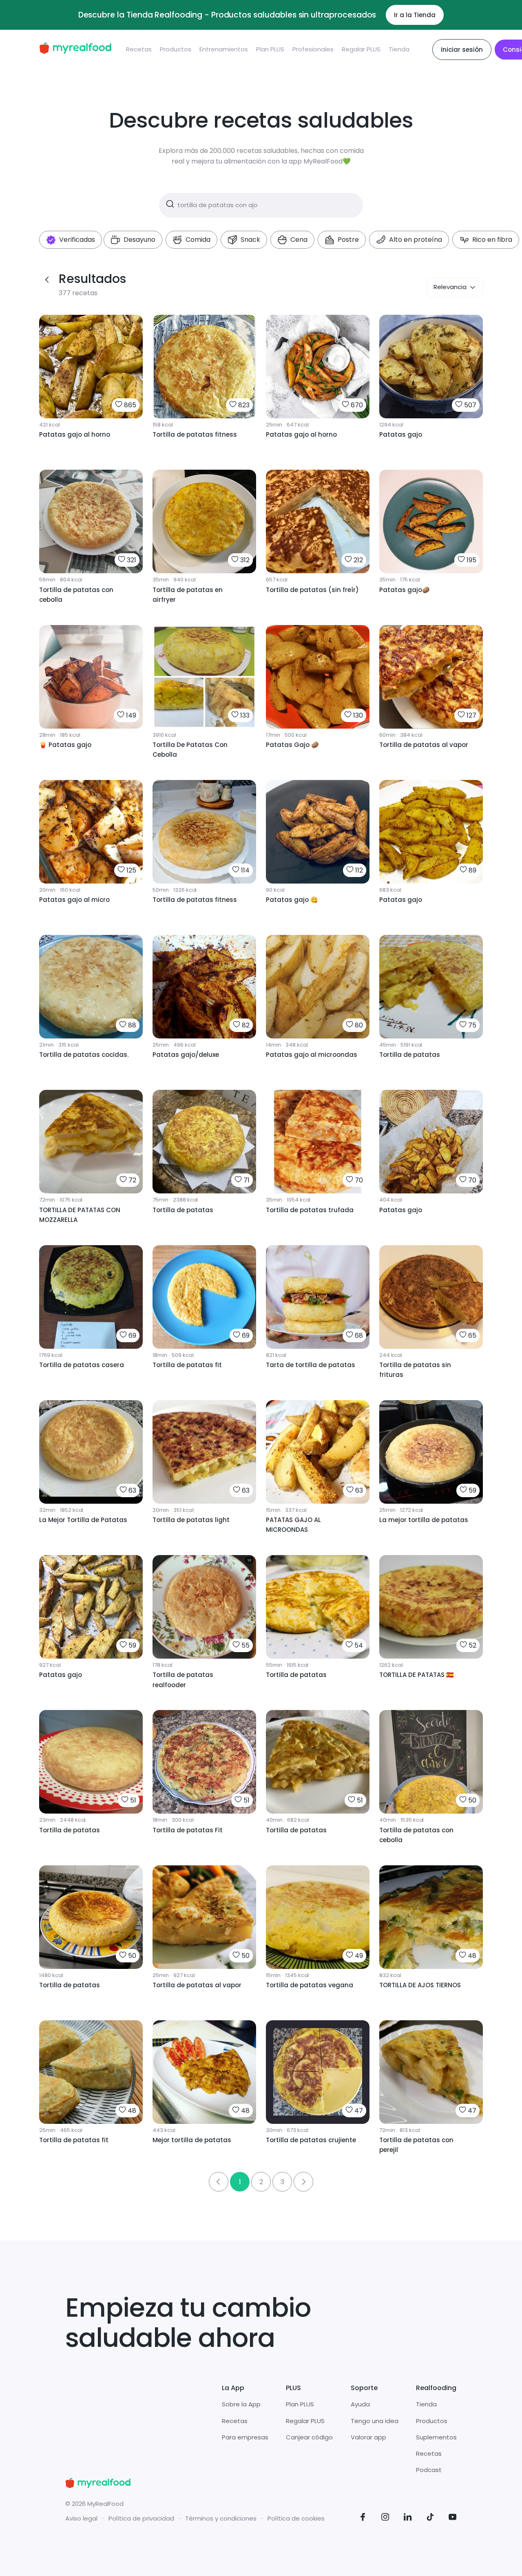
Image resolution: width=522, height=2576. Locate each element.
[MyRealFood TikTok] (430, 2518)
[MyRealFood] (75, 50)
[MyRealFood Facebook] (363, 2518)
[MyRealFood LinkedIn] (408, 2518)
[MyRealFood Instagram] (385, 2518)
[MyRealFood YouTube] (453, 2518)
